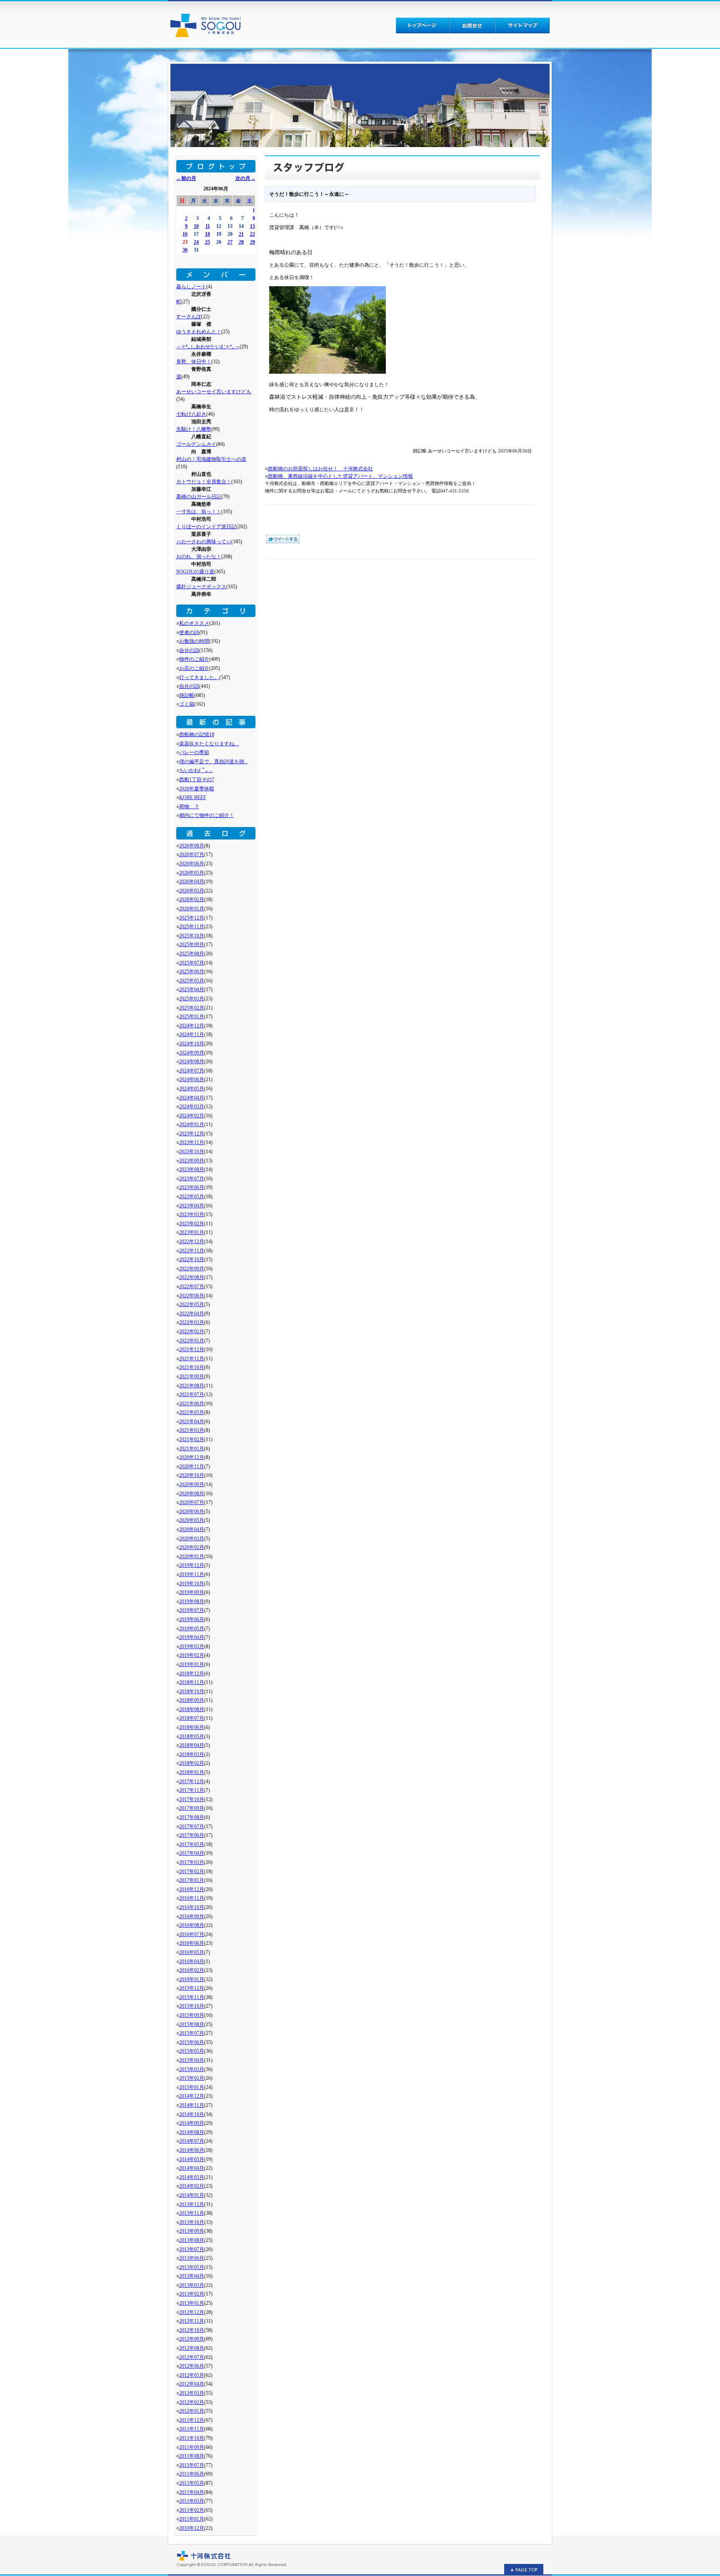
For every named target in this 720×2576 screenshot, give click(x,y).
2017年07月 (192, 1826)
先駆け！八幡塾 (194, 429)
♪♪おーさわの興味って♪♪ (204, 542)
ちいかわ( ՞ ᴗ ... (196, 770)
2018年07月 (192, 1718)
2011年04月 (192, 2492)
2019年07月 (192, 1610)
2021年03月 (192, 1430)
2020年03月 (192, 1539)
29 (252, 242)
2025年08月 (192, 954)
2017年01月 (192, 1880)
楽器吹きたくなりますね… (209, 744)
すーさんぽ (189, 317)
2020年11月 (192, 1467)
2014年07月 (192, 2141)
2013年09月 (192, 2231)
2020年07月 (192, 1502)
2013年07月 (192, 2249)
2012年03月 (192, 2393)
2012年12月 (192, 2312)
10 (196, 226)
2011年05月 (192, 2483)
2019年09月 (192, 1592)
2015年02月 (192, 2078)
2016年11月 (192, 1898)
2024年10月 (192, 1044)
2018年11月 (192, 1682)
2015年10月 (192, 2006)
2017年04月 (192, 1853)
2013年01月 (192, 2303)
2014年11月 (192, 2105)
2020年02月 (192, 1547)
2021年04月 (192, 1422)
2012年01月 (192, 2411)
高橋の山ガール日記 (199, 497)
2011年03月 (192, 2501)
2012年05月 (192, 2375)
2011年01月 (192, 2519)
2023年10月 (192, 1152)
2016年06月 (192, 1943)
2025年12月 (192, 918)
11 (208, 226)
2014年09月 (192, 2123)
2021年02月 (192, 1439)
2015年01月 (192, 2087)
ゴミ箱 (187, 704)
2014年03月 (192, 2177)
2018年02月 (192, 1763)
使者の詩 (189, 632)
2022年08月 (192, 1277)
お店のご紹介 (194, 668)
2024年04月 (192, 1098)
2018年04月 (192, 1745)
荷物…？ (189, 807)
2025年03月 (192, 999)
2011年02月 (192, 2510)
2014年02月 (192, 2186)
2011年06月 (192, 2474)
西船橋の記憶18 (197, 735)
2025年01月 (192, 1017)
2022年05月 (192, 1304)
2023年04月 (192, 1206)
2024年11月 (192, 1034)
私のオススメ (194, 623)
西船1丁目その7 (197, 780)
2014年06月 (192, 2150)
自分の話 (189, 650)
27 (230, 242)
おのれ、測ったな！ (199, 557)
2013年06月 (192, 2258)
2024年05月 (192, 1089)
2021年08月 (192, 1386)
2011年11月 (192, 2429)
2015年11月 (192, 1997)
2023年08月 (192, 1169)
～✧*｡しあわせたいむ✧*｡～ (208, 347)
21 (241, 234)
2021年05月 (192, 1412)
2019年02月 (192, 1655)
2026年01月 (192, 909)
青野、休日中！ (194, 362)
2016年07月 (192, 1934)
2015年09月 (192, 2015)
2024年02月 (192, 1116)
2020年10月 (192, 1475)
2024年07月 (192, 1071)
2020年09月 (192, 1484)
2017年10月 (192, 1799)
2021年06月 (192, 1404)
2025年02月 (192, 1008)
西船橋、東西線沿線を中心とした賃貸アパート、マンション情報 (340, 476)
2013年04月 (192, 2276)
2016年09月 (192, 1916)
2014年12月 (192, 2096)
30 (185, 250)
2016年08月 (192, 1925)
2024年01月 (192, 1124)
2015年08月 (192, 2024)
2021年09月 (192, 1377)
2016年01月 (192, 1979)
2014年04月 (192, 2168)
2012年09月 (192, 2339)
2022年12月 (192, 1242)
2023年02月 (192, 1224)
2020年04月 (192, 1529)
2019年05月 (192, 1629)
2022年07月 (192, 1287)
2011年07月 (192, 2465)
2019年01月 (192, 1664)
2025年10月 (192, 936)
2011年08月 (192, 2456)
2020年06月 (192, 1512)
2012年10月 (192, 2330)
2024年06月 (192, 1079)
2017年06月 (192, 1835)
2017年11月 (192, 1790)
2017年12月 (192, 1781)
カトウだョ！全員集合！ (204, 482)
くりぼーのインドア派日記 (206, 527)
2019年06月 (192, 1619)
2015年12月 (192, 1988)
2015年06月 (192, 2042)
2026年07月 (192, 855)
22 (252, 234)
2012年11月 (192, 2321)
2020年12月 (192, 1457)
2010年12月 (192, 2528)
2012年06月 (192, 2366)
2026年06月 (192, 864)
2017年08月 (192, 1817)
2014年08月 (192, 2132)
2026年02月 (192, 899)
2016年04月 (192, 1961)
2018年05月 (192, 1736)
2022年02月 (192, 1332)
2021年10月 (192, 1367)
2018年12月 (192, 1674)
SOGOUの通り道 (195, 572)
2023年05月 (192, 1197)
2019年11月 (192, 1574)
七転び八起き (191, 414)
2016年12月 (192, 1889)
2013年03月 (192, 2285)
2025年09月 (192, 944)
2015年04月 (192, 2060)
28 (241, 242)
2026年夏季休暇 (197, 789)
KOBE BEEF (193, 797)
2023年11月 (192, 1142)
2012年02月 (192, 2402)
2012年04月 (192, 2384)
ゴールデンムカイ (196, 444)
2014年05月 (192, 2159)
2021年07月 (192, 1394)
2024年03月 (192, 1107)
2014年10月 (192, 2114)
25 (207, 242)
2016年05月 (192, 1952)
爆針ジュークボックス (201, 587)
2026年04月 (192, 882)
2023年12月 (192, 1134)
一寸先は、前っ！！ (199, 512)
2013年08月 (192, 2240)
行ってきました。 (199, 677)
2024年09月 (192, 1053)
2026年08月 (192, 846)
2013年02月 (192, 2294)
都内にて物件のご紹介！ (207, 815)
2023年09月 (192, 1161)
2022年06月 (192, 1296)
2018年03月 (192, 1754)
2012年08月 (192, 2348)
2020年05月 (192, 1520)
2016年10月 (192, 1907)
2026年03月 (192, 891)
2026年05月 (192, 873)
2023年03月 (192, 1214)
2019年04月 (192, 1637)
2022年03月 (192, 1322)
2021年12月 (192, 1349)
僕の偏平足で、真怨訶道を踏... (214, 762)
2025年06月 (192, 972)
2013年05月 (192, 2267)
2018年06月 (192, 1727)
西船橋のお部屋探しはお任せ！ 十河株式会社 (320, 469)
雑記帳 (187, 695)
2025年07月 (192, 963)
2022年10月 (192, 1259)
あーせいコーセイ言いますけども (214, 392)
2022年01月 (192, 1341)
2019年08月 (192, 1602)
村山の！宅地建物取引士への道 (211, 459)
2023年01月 (192, 1232)
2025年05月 (192, 981)
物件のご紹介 (194, 659)
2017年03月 (192, 1862)
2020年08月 (192, 1494)
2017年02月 (192, 1871)
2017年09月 (192, 1808)
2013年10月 (192, 2222)
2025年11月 (192, 927)
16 (185, 234)
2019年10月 (192, 1584)
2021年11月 (192, 1359)
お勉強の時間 (194, 641)
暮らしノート (191, 287)
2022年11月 (192, 1251)
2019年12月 (192, 1565)
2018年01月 (192, 1772)
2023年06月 (192, 1187)
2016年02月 (192, 1970)
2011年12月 (192, 2420)
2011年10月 (192, 2438)
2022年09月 (192, 1269)
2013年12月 (192, 2204)
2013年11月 (192, 2213)
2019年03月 (192, 1647)
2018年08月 (192, 1709)
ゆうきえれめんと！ (199, 332)
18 (207, 234)
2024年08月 (192, 1062)
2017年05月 (192, 1844)
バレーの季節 (194, 752)
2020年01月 (192, 1557)
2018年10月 (192, 1692)
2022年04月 (192, 1314)
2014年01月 (192, 2195)
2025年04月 (192, 989)
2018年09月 (192, 1700)
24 (196, 242)
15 (252, 226)
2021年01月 (192, 1449)
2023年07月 (192, 1179)
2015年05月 (192, 2051)
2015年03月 (192, 2069)
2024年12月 (192, 1026)
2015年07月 (192, 2033)
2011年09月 (192, 2447)
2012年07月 (192, 2357)
